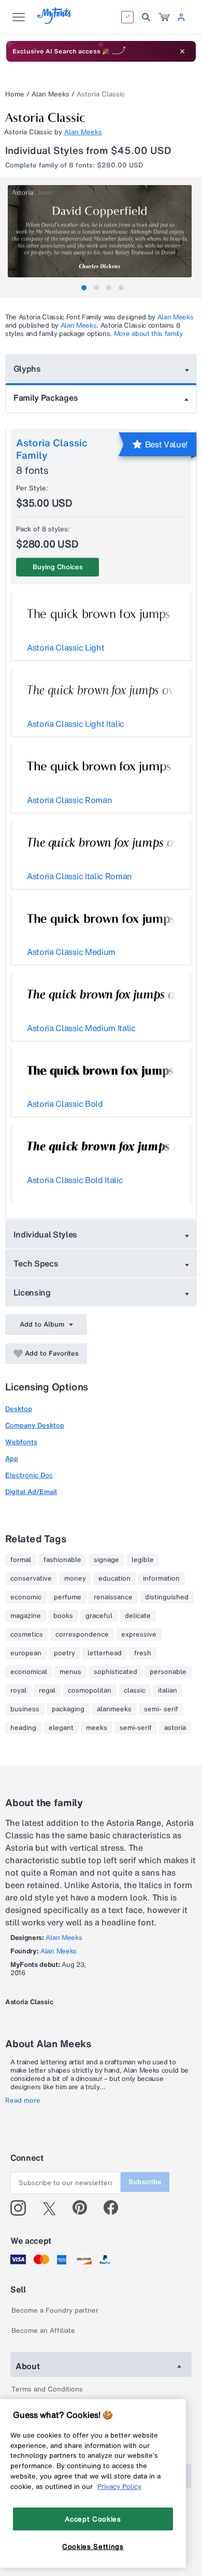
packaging (68, 1709)
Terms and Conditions (47, 2389)
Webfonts (21, 1442)
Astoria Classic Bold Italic (75, 1180)
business (25, 1709)
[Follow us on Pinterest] (84, 2208)
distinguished (167, 1597)
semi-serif (136, 1728)
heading (23, 1728)
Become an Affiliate (43, 2331)
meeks (97, 1728)
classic (135, 1691)
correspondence (82, 1635)
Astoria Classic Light (66, 647)
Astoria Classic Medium (71, 952)
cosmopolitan (90, 1691)
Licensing (32, 1292)
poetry (64, 1653)
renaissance (113, 1597)
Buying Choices (58, 567)
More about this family (148, 334)
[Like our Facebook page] (115, 2208)
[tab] (84, 288)
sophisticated (116, 1672)
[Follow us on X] (53, 2208)
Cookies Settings (93, 2546)
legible (143, 1560)
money (75, 1579)
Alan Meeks (51, 94)
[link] (164, 17)
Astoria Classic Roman (69, 800)
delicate (138, 1616)
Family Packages (46, 398)
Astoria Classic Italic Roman (80, 876)
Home (15, 94)
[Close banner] (182, 51)
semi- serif (161, 1709)
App (12, 1459)
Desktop (19, 1409)
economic (26, 1597)
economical (29, 1672)
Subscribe (145, 2182)
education (114, 1579)
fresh (143, 1653)
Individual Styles (46, 1234)
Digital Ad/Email (31, 1492)
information (161, 1579)
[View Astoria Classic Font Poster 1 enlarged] (102, 231)
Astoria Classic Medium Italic (81, 1028)
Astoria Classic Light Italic (76, 724)
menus (70, 1672)
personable (168, 1672)
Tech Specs (36, 1263)
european (26, 1653)
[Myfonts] (55, 21)
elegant (61, 1728)
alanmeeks (114, 1709)
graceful (99, 1616)
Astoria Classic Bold (65, 1104)
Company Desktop (35, 1425)
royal (18, 1691)
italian (168, 1691)
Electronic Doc (29, 1475)
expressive (139, 1635)
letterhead (105, 1653)
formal (21, 1560)
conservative (31, 1579)
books (63, 1616)
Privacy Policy (119, 2486)
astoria (175, 1728)
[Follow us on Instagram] (22, 2208)
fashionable (62, 1560)
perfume (68, 1597)
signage (106, 1560)
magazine (26, 1616)
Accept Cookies (93, 2519)
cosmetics (27, 1635)
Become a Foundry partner (55, 2310)
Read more (23, 2101)
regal (47, 1691)
